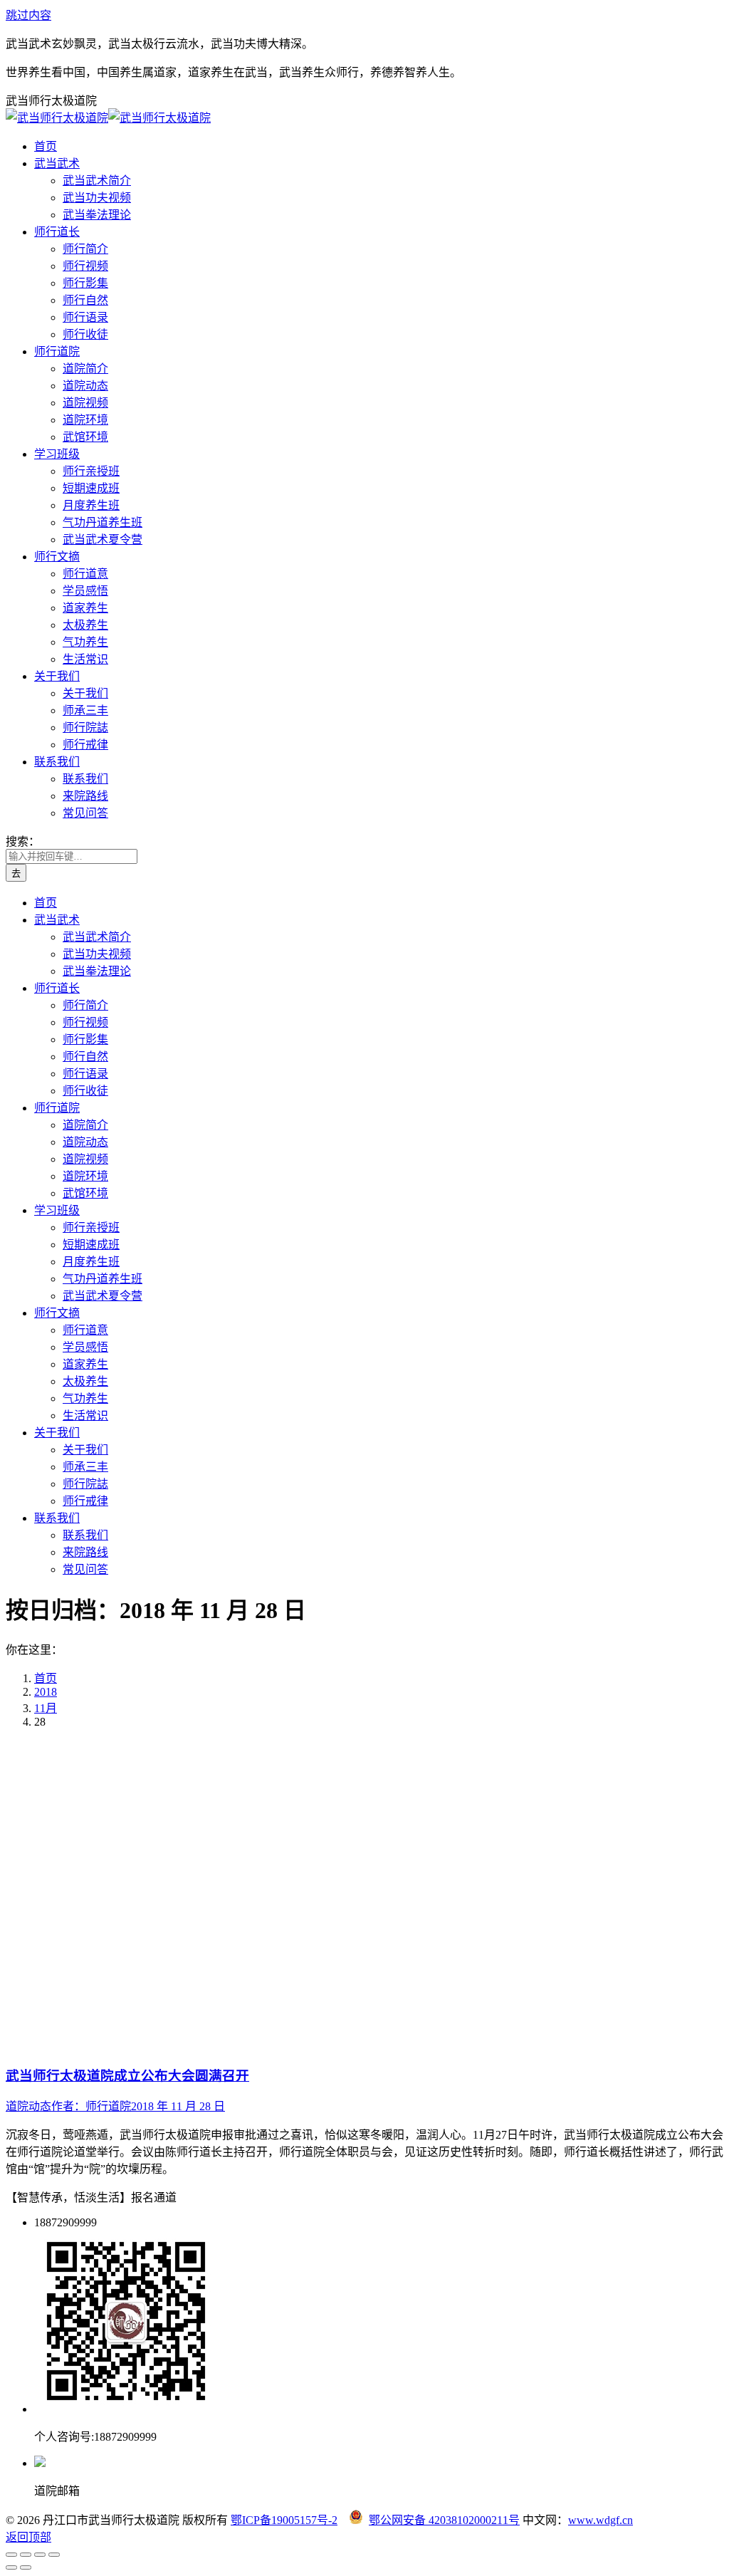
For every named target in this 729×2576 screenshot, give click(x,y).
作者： (91, 2106)
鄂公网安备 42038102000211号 (444, 2520)
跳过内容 (28, 15)
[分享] (26, 2555)
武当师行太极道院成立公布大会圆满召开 (127, 2076)
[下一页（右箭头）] (26, 2567)
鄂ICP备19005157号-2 (284, 2520)
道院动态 (28, 2106)
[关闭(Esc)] (11, 2555)
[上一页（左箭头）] (11, 2567)
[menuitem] (46, 146)
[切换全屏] (40, 2555)
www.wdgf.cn (600, 2520)
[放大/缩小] (54, 2555)
